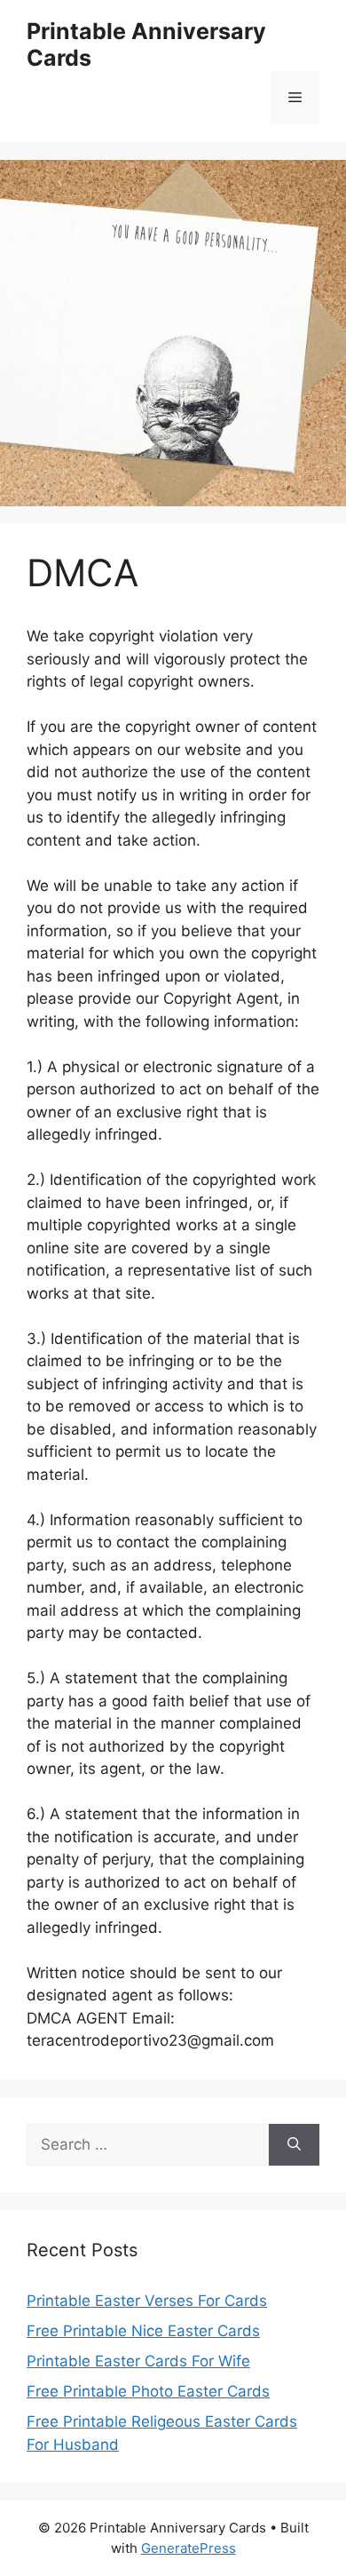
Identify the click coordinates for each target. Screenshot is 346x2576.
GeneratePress (189, 2548)
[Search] (294, 2145)
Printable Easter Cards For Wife (138, 2361)
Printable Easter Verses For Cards (147, 2301)
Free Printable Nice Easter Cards (143, 2331)
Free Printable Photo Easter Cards (148, 2391)
